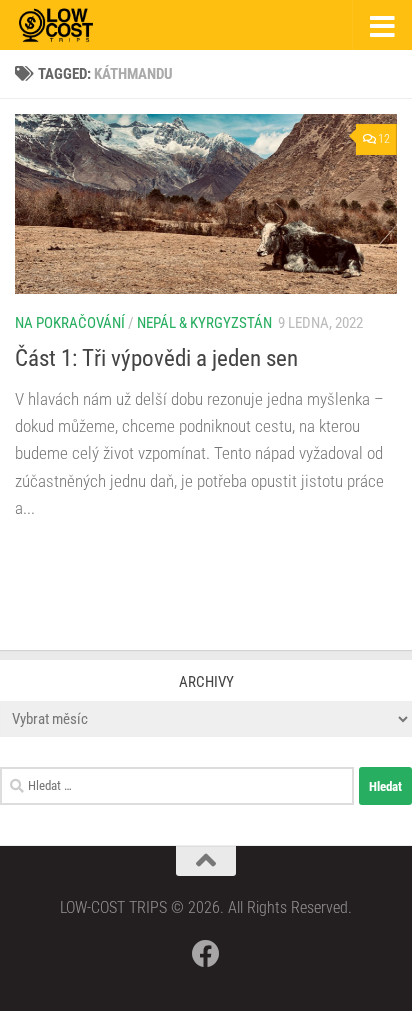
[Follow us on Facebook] (206, 954)
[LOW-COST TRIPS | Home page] (68, 25)
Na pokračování (70, 323)
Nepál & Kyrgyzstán (204, 323)
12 (384, 139)
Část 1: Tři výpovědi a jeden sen (156, 358)
